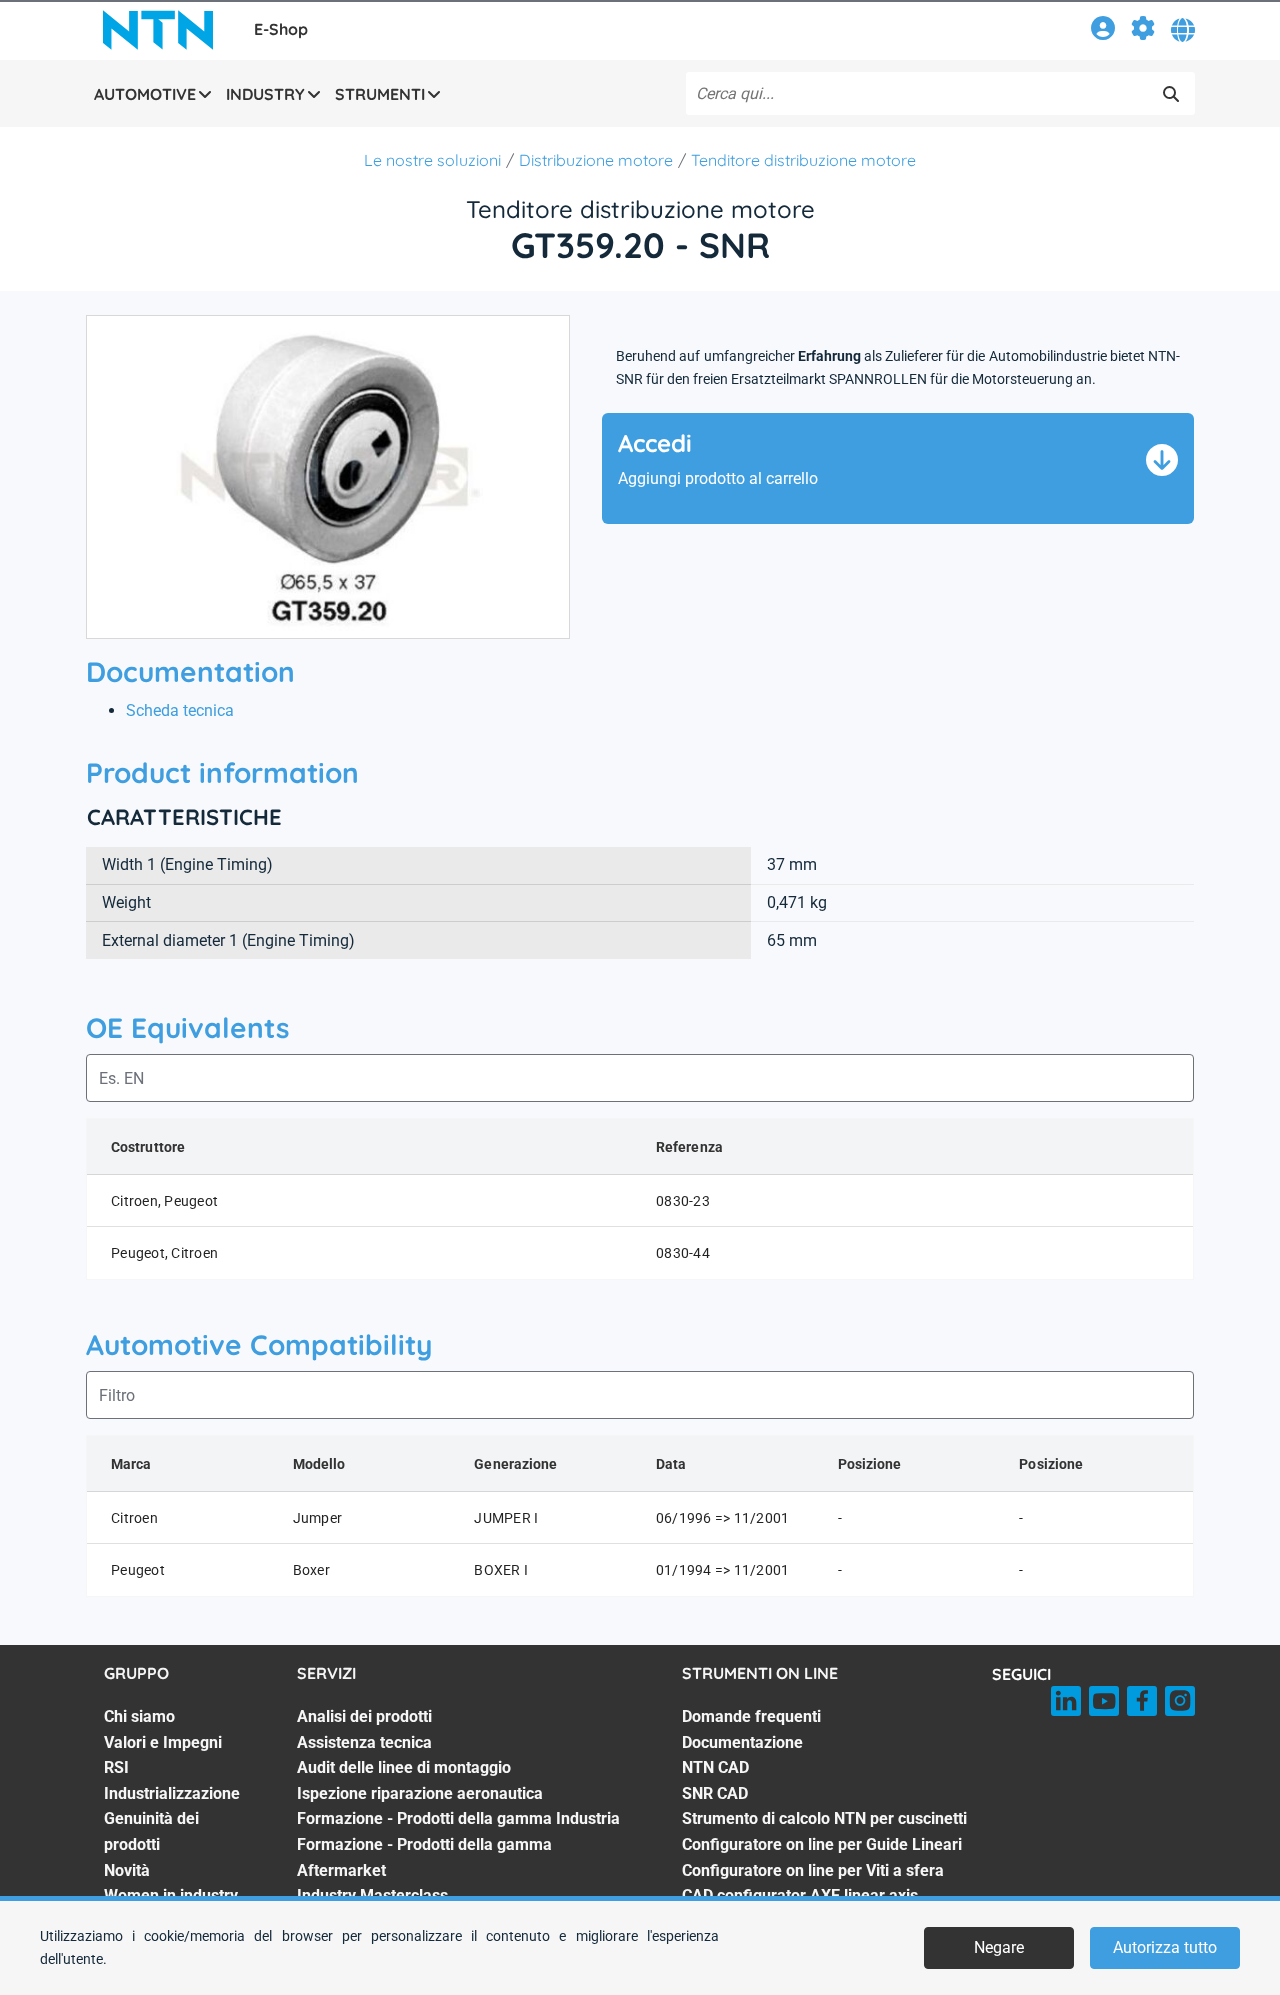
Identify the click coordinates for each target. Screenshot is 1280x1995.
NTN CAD (715, 1767)
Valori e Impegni (163, 1742)
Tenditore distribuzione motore (803, 160)
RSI (116, 1767)
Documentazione (742, 1742)
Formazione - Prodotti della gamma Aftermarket (424, 1857)
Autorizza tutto (1165, 1947)
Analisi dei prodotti (364, 1716)
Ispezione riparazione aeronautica (420, 1793)
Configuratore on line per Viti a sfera (813, 1870)
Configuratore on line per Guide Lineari (822, 1844)
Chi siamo (139, 1716)
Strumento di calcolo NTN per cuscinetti (824, 1818)
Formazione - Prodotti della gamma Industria (458, 1818)
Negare (999, 1947)
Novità (127, 1870)
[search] (1171, 94)
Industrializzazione (172, 1793)
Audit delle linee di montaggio (404, 1767)
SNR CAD (715, 1793)
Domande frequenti (751, 1716)
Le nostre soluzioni (432, 160)
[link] (1103, 31)
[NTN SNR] (158, 30)
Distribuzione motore (596, 160)
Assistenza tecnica (364, 1742)
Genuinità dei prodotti (151, 1831)
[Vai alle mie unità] (1143, 31)
